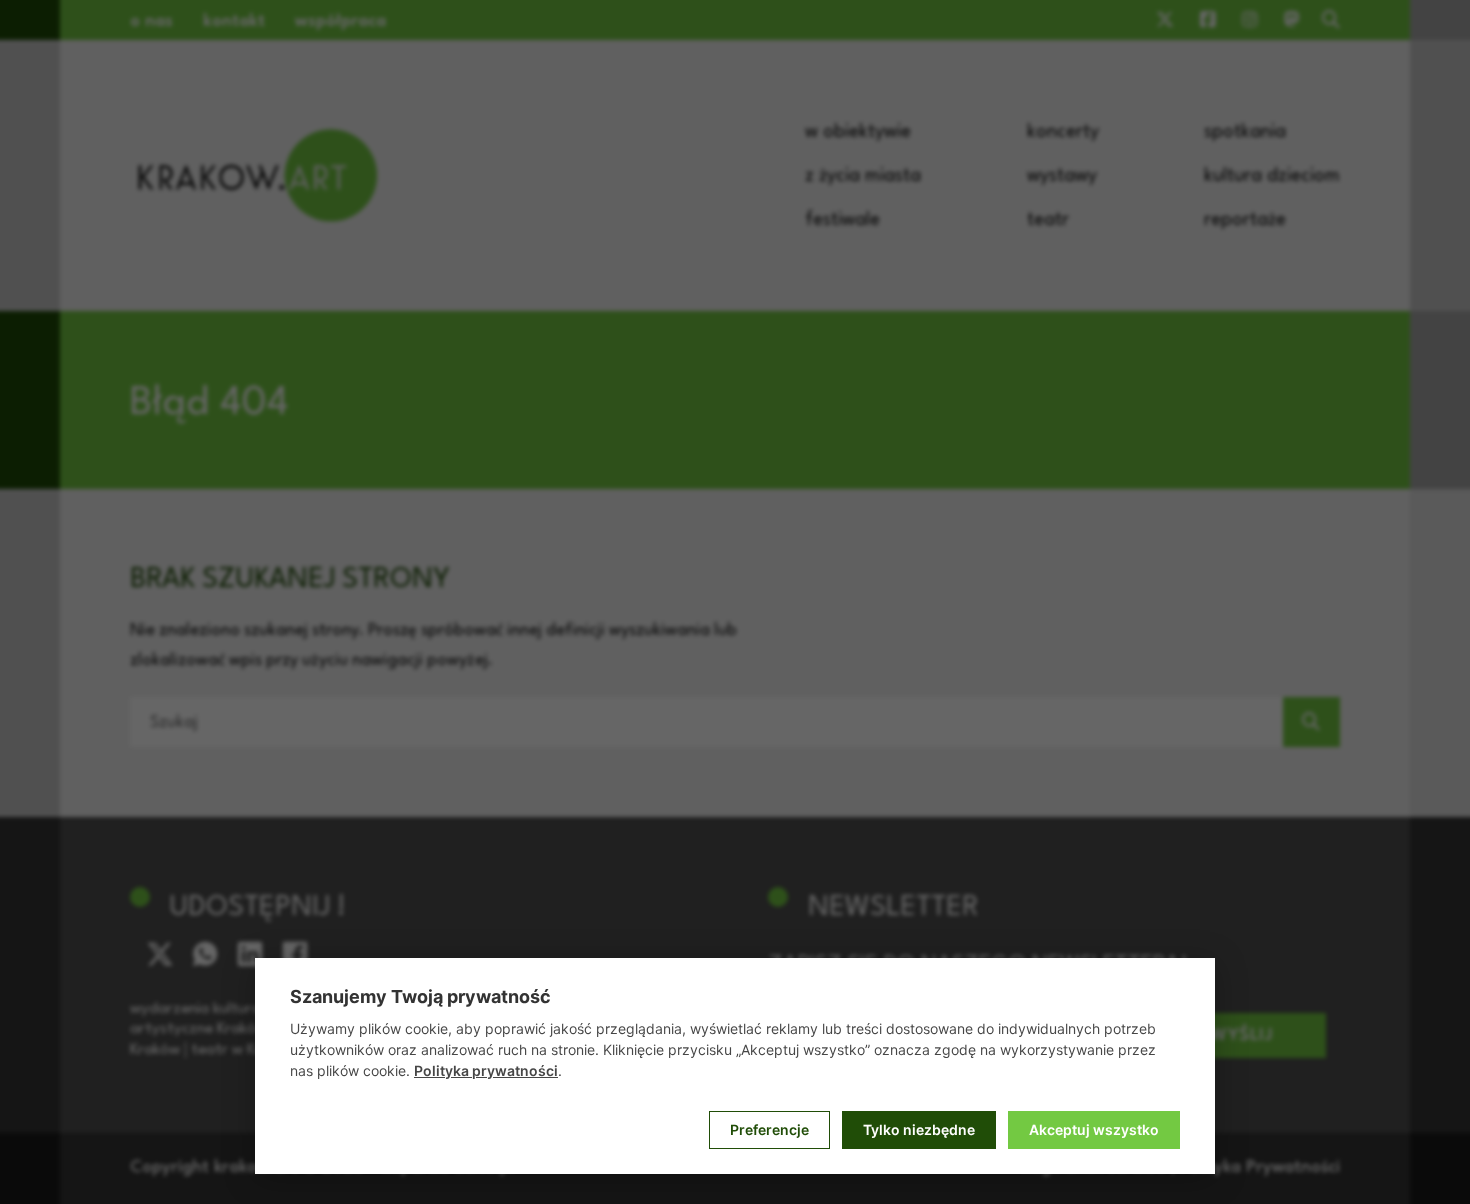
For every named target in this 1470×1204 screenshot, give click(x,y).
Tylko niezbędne (919, 1129)
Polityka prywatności (486, 1070)
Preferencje (769, 1129)
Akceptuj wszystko (1094, 1129)
